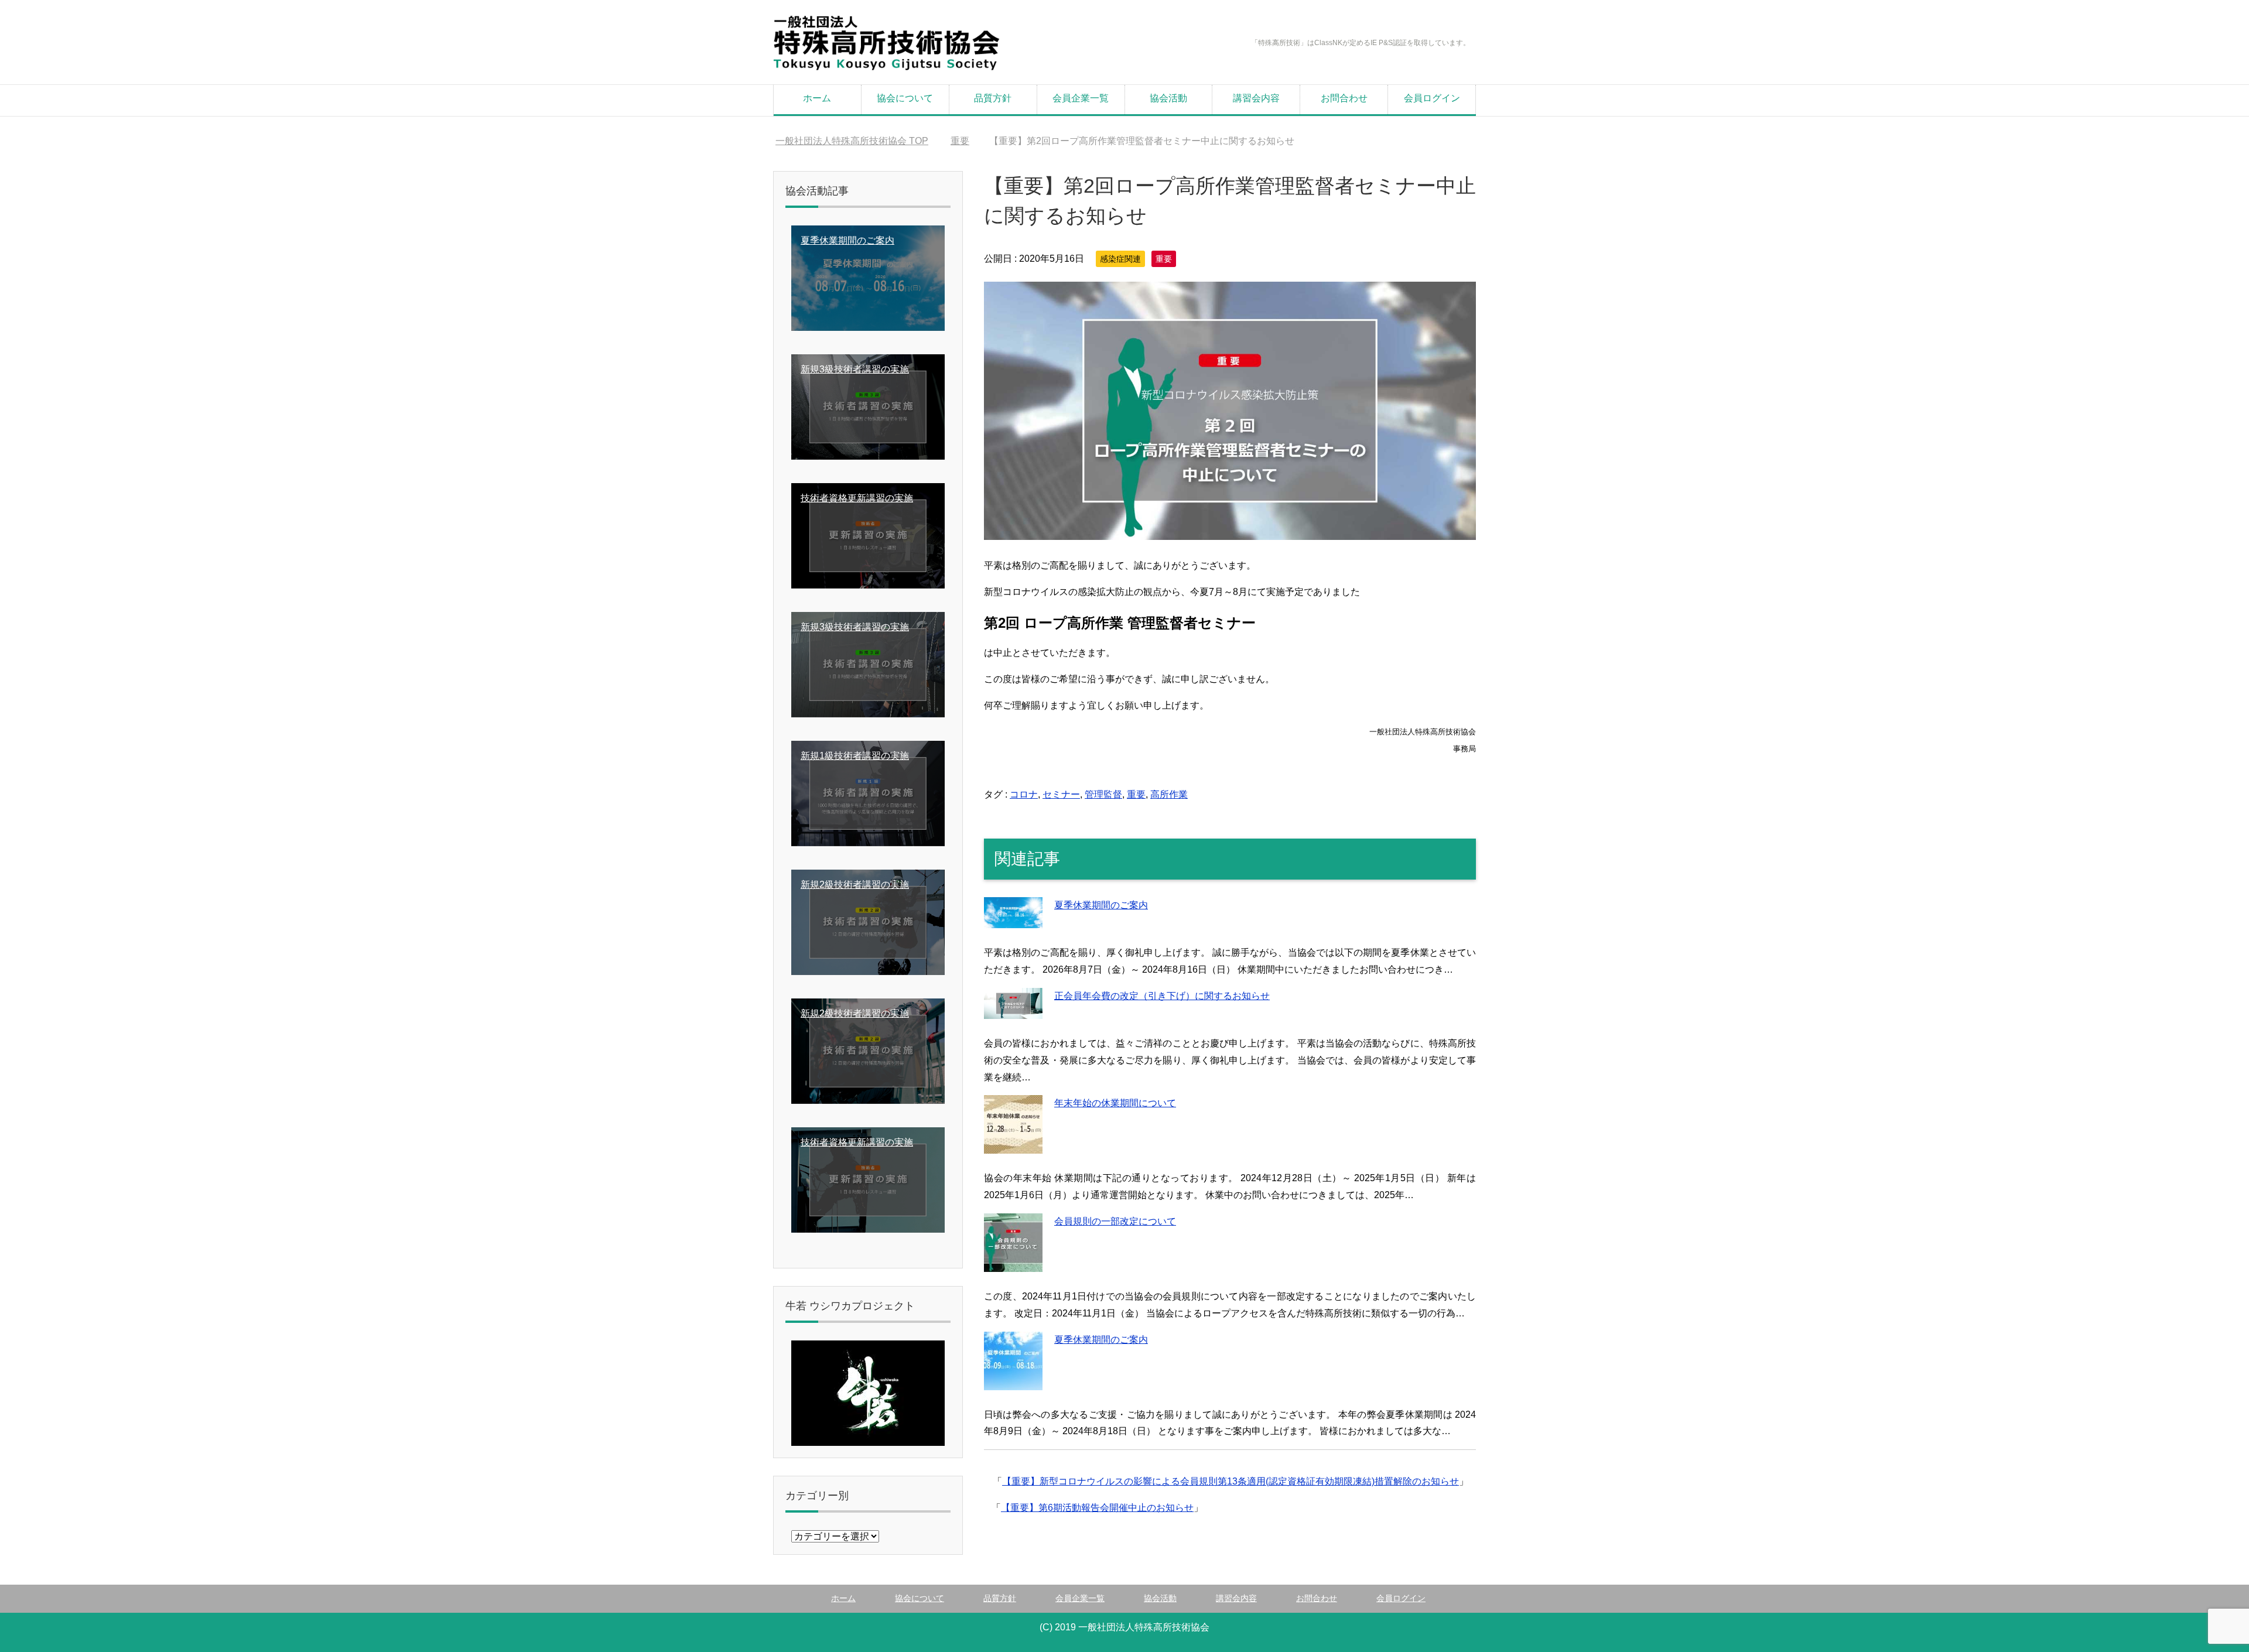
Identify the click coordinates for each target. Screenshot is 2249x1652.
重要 (1164, 259)
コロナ (1024, 794)
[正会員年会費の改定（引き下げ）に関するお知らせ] (1013, 1010)
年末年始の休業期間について (1115, 1103)
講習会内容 (1256, 98)
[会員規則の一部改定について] (1013, 1263)
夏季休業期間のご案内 (1101, 905)
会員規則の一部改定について (1115, 1221)
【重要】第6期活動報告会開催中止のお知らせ (1097, 1508)
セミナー (1061, 794)
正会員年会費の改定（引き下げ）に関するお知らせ (1162, 996)
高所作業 (1169, 794)
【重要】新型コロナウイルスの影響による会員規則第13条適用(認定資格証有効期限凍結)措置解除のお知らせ (1231, 1481)
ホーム (817, 98)
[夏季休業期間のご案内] (1013, 920)
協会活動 (1168, 98)
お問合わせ (1344, 98)
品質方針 (993, 98)
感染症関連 (1120, 259)
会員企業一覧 (1081, 98)
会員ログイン (1432, 98)
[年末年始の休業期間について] (1013, 1145)
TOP (852, 141)
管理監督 (1103, 794)
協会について (905, 98)
